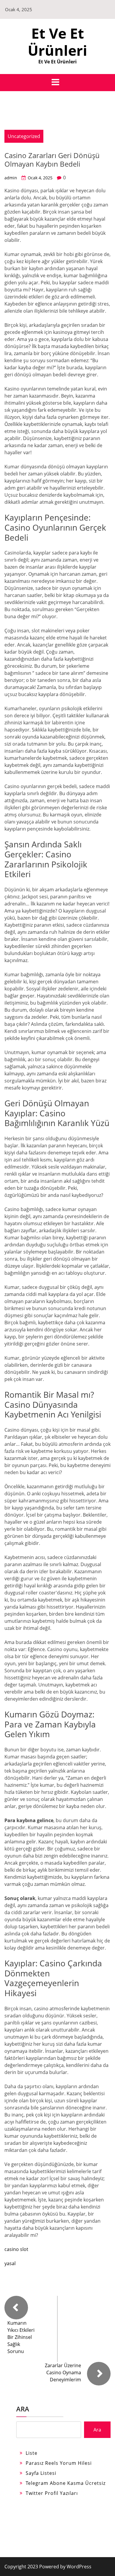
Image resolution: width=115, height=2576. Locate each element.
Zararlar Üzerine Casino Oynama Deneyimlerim (63, 2372)
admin (11, 178)
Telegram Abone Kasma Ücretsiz (66, 2483)
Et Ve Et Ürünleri (57, 42)
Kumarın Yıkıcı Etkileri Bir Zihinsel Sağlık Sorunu (21, 2337)
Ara (23, 2409)
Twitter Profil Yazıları (52, 2493)
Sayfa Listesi (41, 2473)
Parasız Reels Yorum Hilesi (59, 2463)
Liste (32, 2453)
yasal (10, 2263)
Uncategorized (24, 136)
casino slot (16, 2249)
